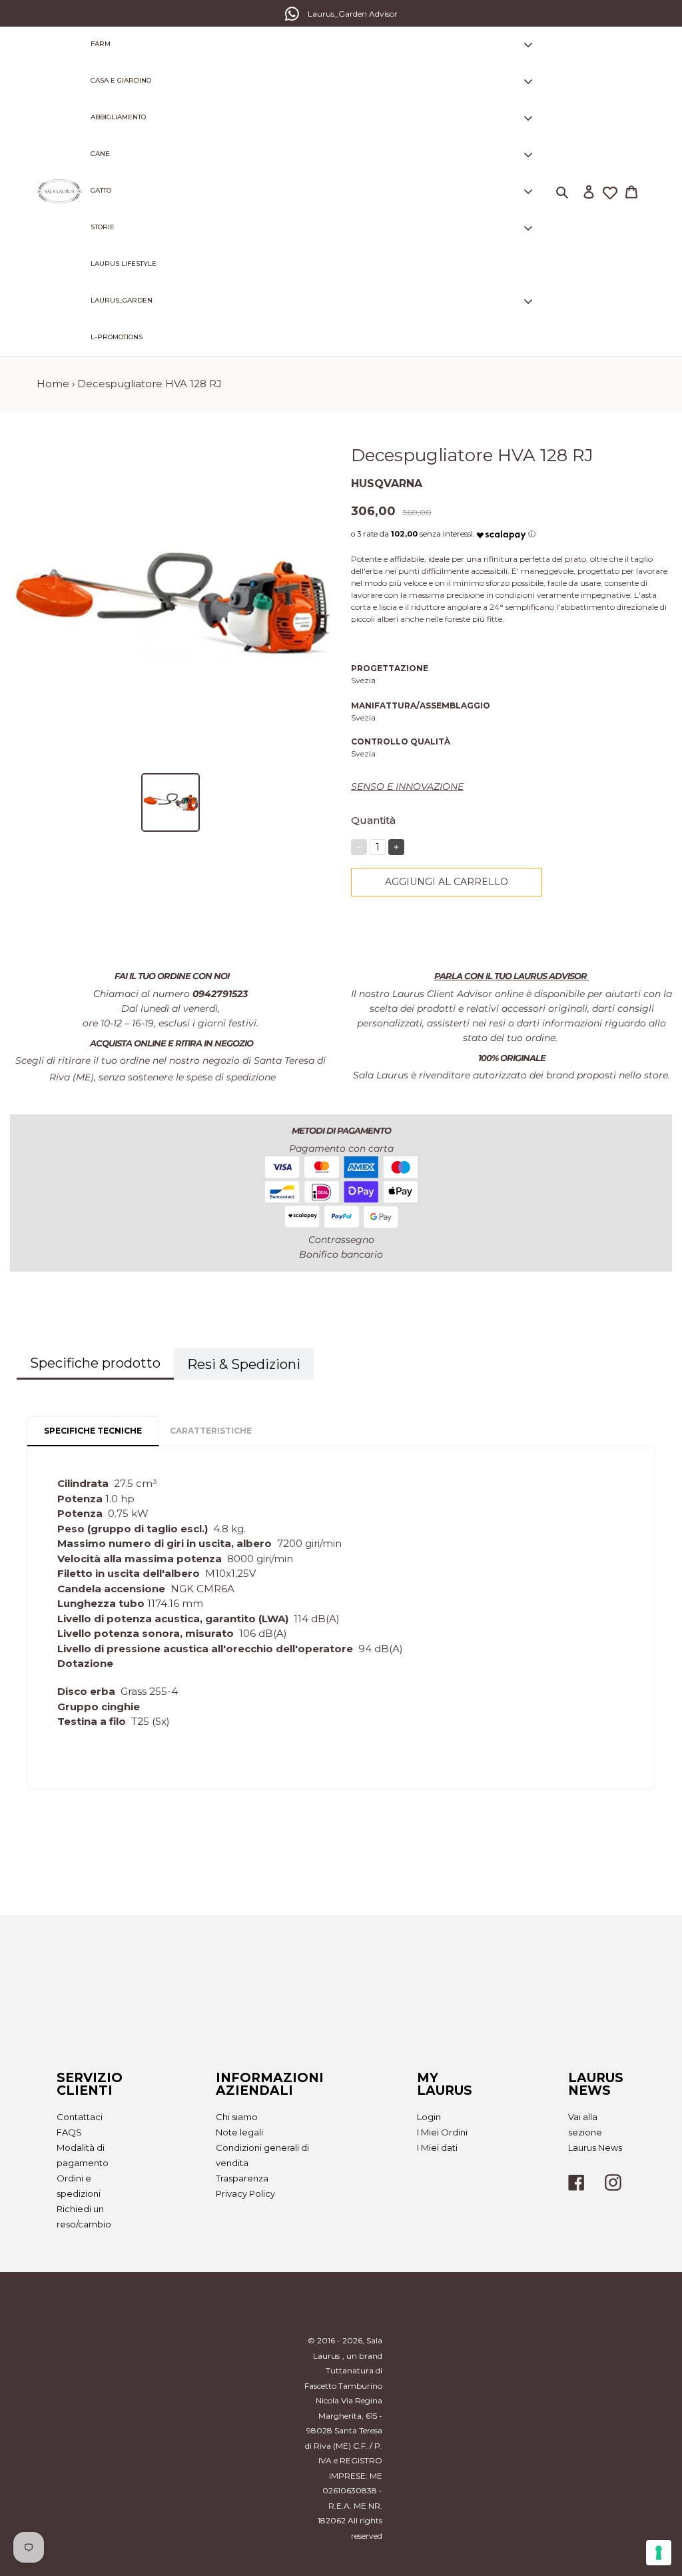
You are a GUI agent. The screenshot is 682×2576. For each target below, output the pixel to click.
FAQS (69, 2132)
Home (53, 384)
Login (429, 2117)
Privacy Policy (245, 2193)
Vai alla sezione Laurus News (595, 2132)
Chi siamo (237, 2117)
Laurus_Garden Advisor (353, 14)
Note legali (239, 2132)
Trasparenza (242, 2178)
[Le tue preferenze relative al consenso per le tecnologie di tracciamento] (659, 2553)
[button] (501, 532)
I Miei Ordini (442, 2132)
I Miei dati (437, 2147)
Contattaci (80, 2117)
